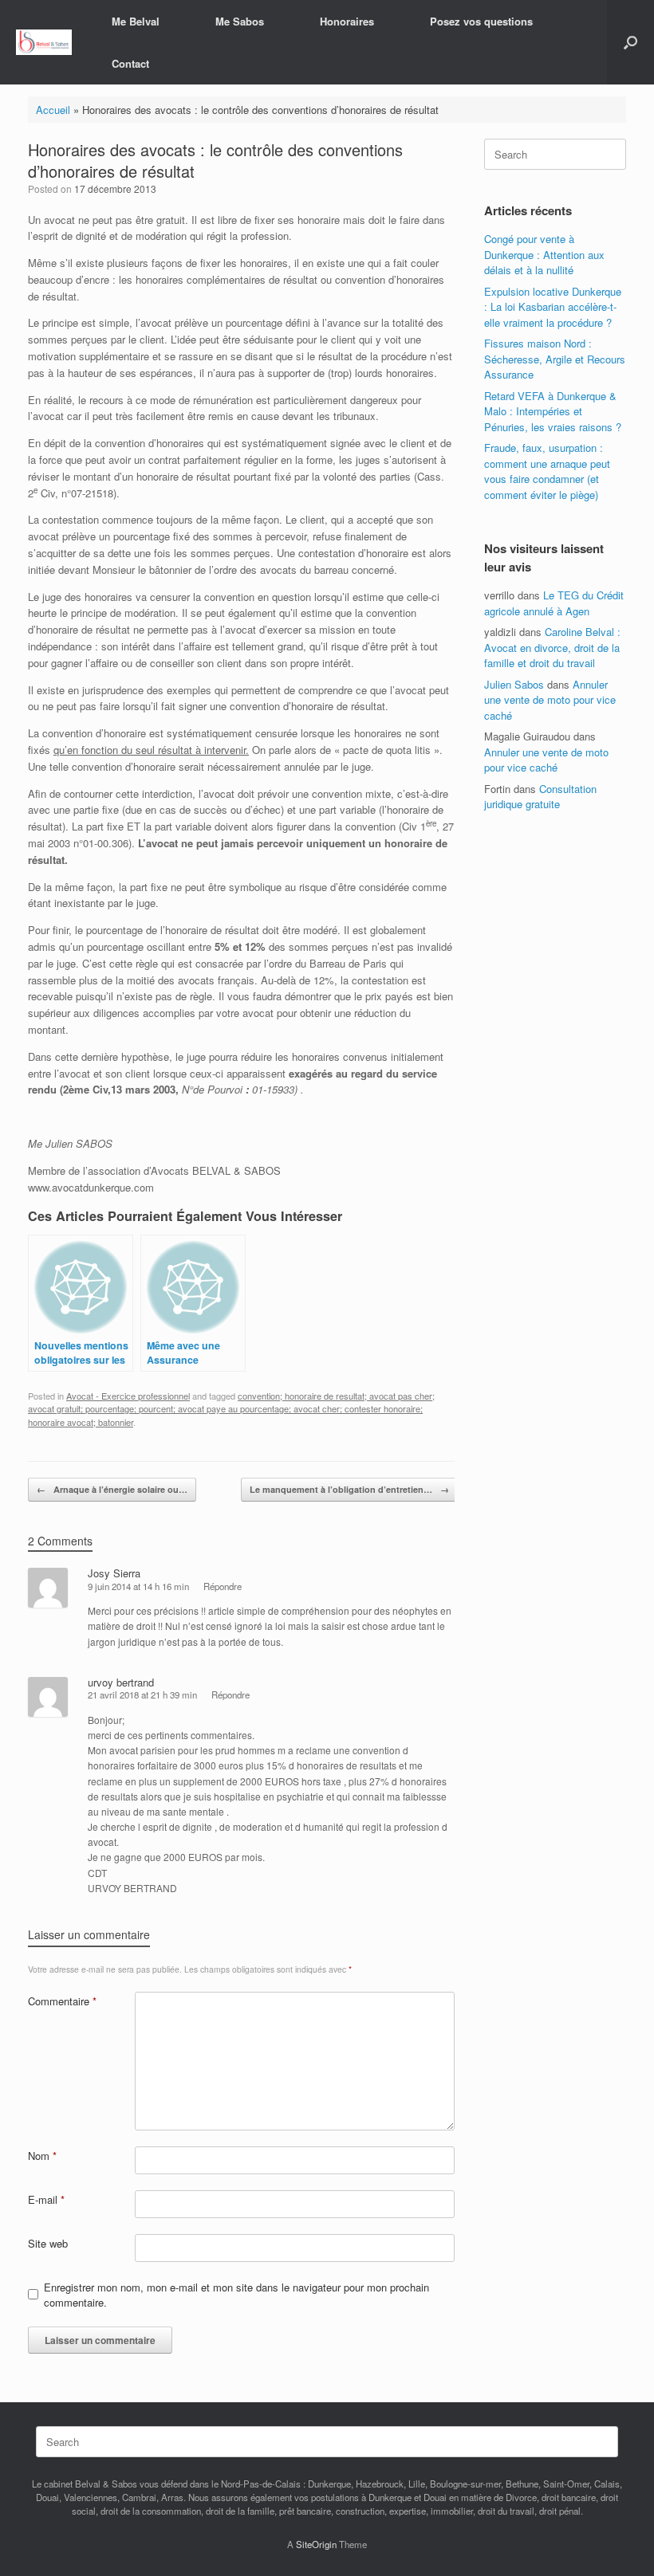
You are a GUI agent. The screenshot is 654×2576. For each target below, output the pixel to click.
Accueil (53, 110)
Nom (42, 2156)
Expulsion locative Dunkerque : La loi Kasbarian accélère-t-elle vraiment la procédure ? (553, 307)
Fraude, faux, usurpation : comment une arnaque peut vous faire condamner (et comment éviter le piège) (547, 471)
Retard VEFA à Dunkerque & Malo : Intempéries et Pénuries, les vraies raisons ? (553, 411)
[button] (630, 42)
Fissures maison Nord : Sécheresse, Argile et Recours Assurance (555, 359)
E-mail (46, 2199)
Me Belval (136, 21)
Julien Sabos (514, 684)
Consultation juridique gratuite (540, 797)
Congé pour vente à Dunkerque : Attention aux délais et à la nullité (544, 254)
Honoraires (347, 21)
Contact (130, 63)
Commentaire (62, 2001)
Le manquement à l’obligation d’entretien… (349, 1489)
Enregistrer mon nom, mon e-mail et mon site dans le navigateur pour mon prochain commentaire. (236, 2295)
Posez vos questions (481, 21)
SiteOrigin (316, 2544)
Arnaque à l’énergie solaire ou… (112, 1489)
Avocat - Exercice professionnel (128, 1396)
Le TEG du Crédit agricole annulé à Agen (554, 603)
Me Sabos (240, 21)
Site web (48, 2243)
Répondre (223, 1586)
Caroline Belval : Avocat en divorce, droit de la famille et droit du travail (552, 647)
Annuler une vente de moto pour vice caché (550, 700)
